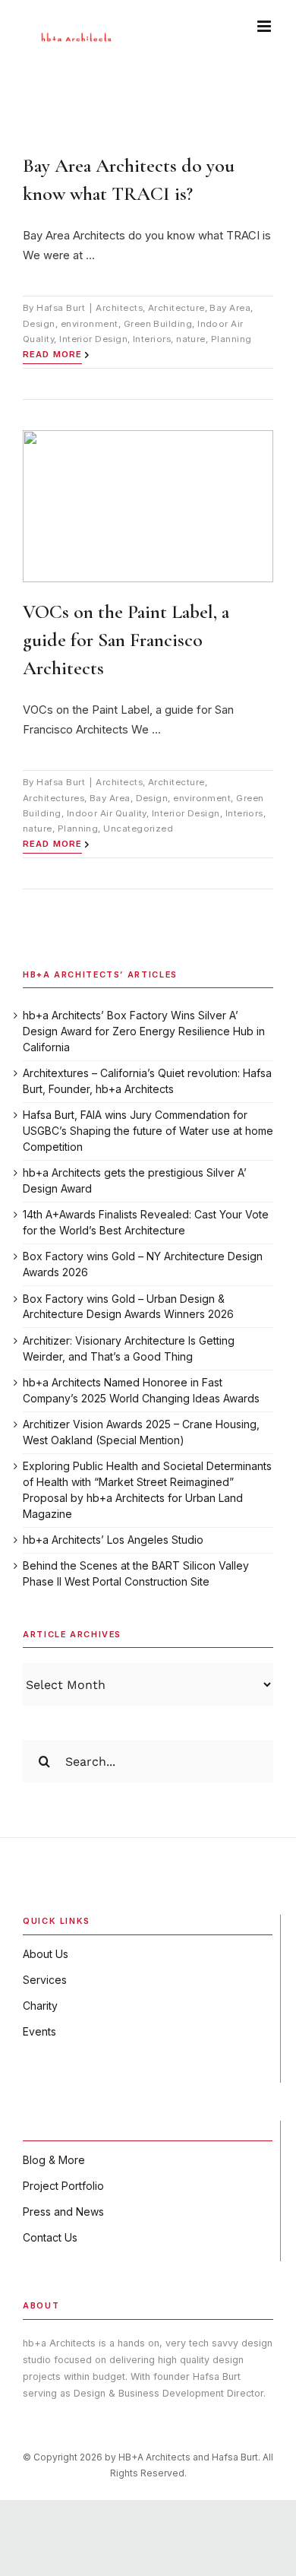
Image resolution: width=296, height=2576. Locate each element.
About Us (46, 1954)
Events (39, 2031)
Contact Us (50, 2237)
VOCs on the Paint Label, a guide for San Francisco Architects (126, 640)
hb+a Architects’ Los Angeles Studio (113, 1540)
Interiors (152, 339)
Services (45, 1980)
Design (39, 324)
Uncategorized (138, 829)
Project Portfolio (63, 2186)
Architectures (54, 798)
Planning (231, 339)
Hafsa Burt (61, 308)
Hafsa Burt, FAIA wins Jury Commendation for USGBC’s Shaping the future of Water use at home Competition (148, 1130)
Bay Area (230, 308)
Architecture (176, 308)
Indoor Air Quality (107, 813)
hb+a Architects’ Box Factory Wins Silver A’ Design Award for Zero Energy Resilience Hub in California (144, 1031)
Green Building (158, 324)
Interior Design (93, 339)
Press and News (63, 2212)
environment (90, 324)
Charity (40, 2006)
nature (191, 339)
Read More (52, 354)
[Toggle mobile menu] (265, 26)
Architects (119, 308)
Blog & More (54, 2160)
